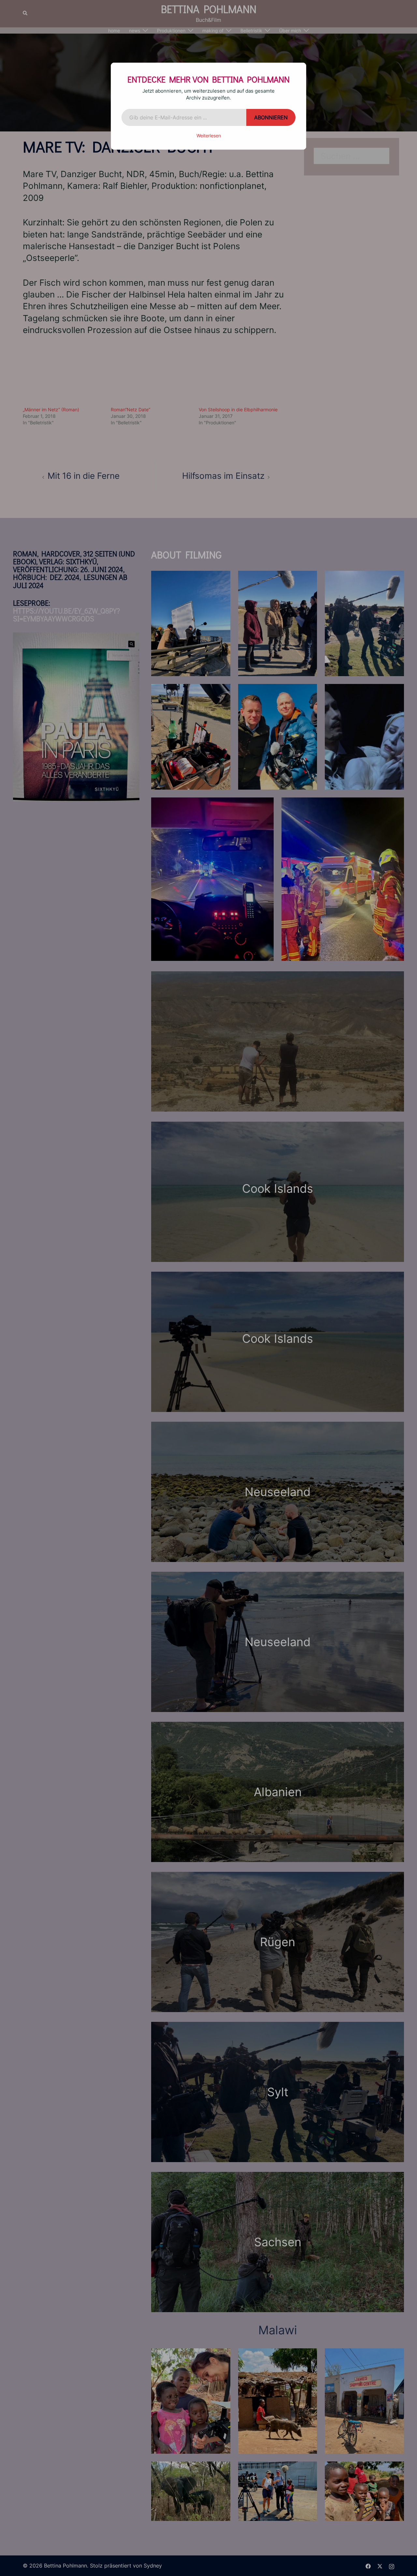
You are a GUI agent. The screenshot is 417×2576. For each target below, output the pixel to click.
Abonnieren (271, 117)
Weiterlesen (209, 136)
